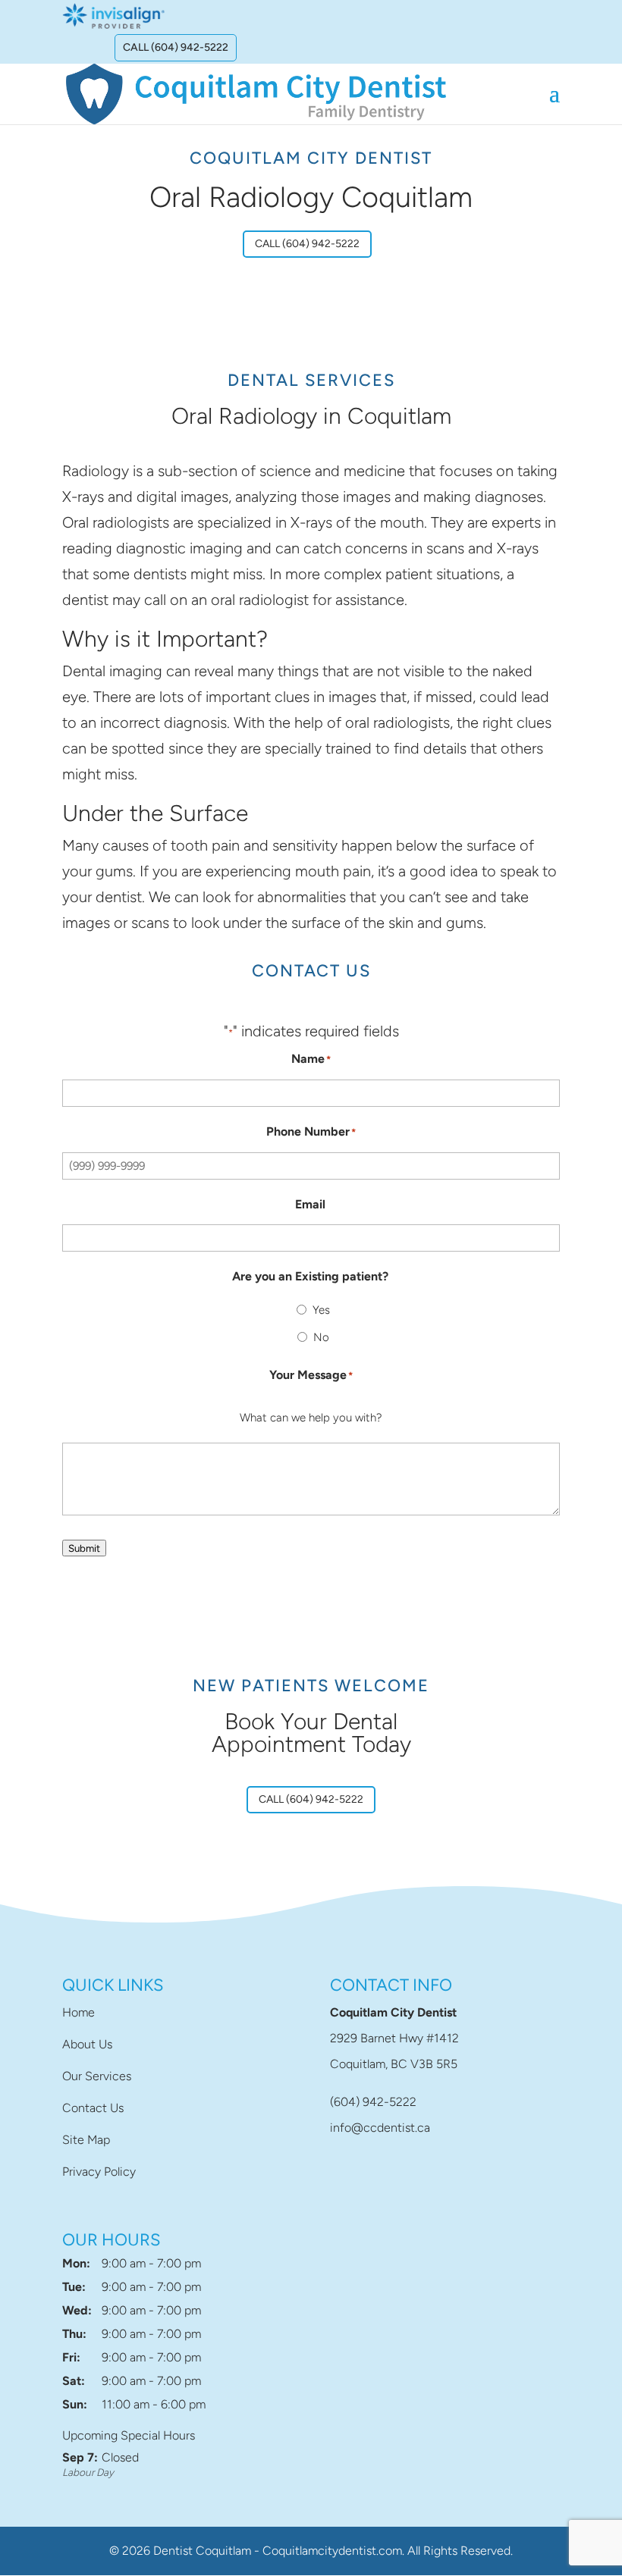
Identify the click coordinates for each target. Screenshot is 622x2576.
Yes (321, 1310)
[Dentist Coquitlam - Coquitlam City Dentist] (256, 92)
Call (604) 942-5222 (176, 47)
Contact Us (93, 2108)
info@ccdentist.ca (380, 2128)
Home (79, 2012)
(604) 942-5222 (373, 2102)
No (321, 1337)
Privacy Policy (99, 2172)
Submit (84, 1548)
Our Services (97, 2076)
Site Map (86, 2140)
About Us (87, 2044)
